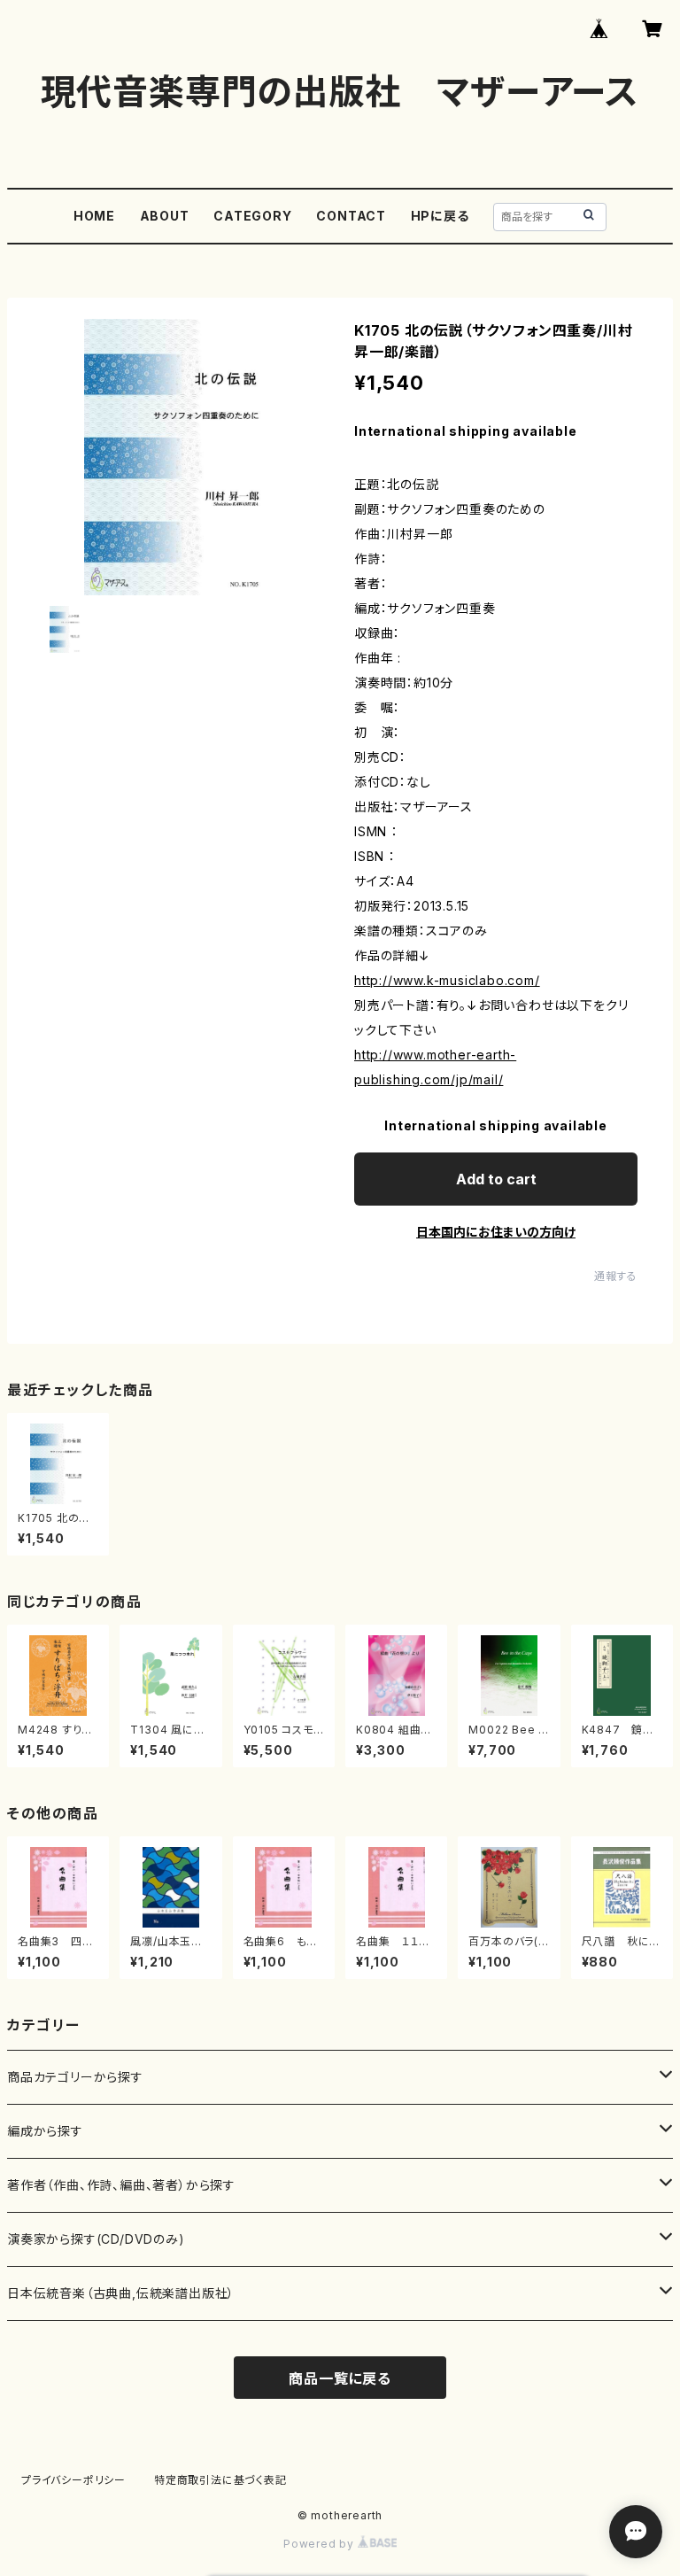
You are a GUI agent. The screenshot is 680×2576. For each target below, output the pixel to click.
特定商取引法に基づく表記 (220, 2480)
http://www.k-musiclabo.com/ (447, 980)
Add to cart (496, 1179)
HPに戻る (440, 216)
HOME (94, 216)
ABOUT (165, 216)
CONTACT (351, 216)
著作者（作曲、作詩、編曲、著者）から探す (121, 2185)
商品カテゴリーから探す (75, 2077)
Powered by (321, 2544)
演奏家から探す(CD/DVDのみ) (96, 2239)
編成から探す (45, 2131)
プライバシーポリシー (73, 2480)
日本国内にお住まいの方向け (496, 1232)
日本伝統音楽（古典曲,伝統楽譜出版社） (121, 2293)
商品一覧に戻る (340, 2378)
